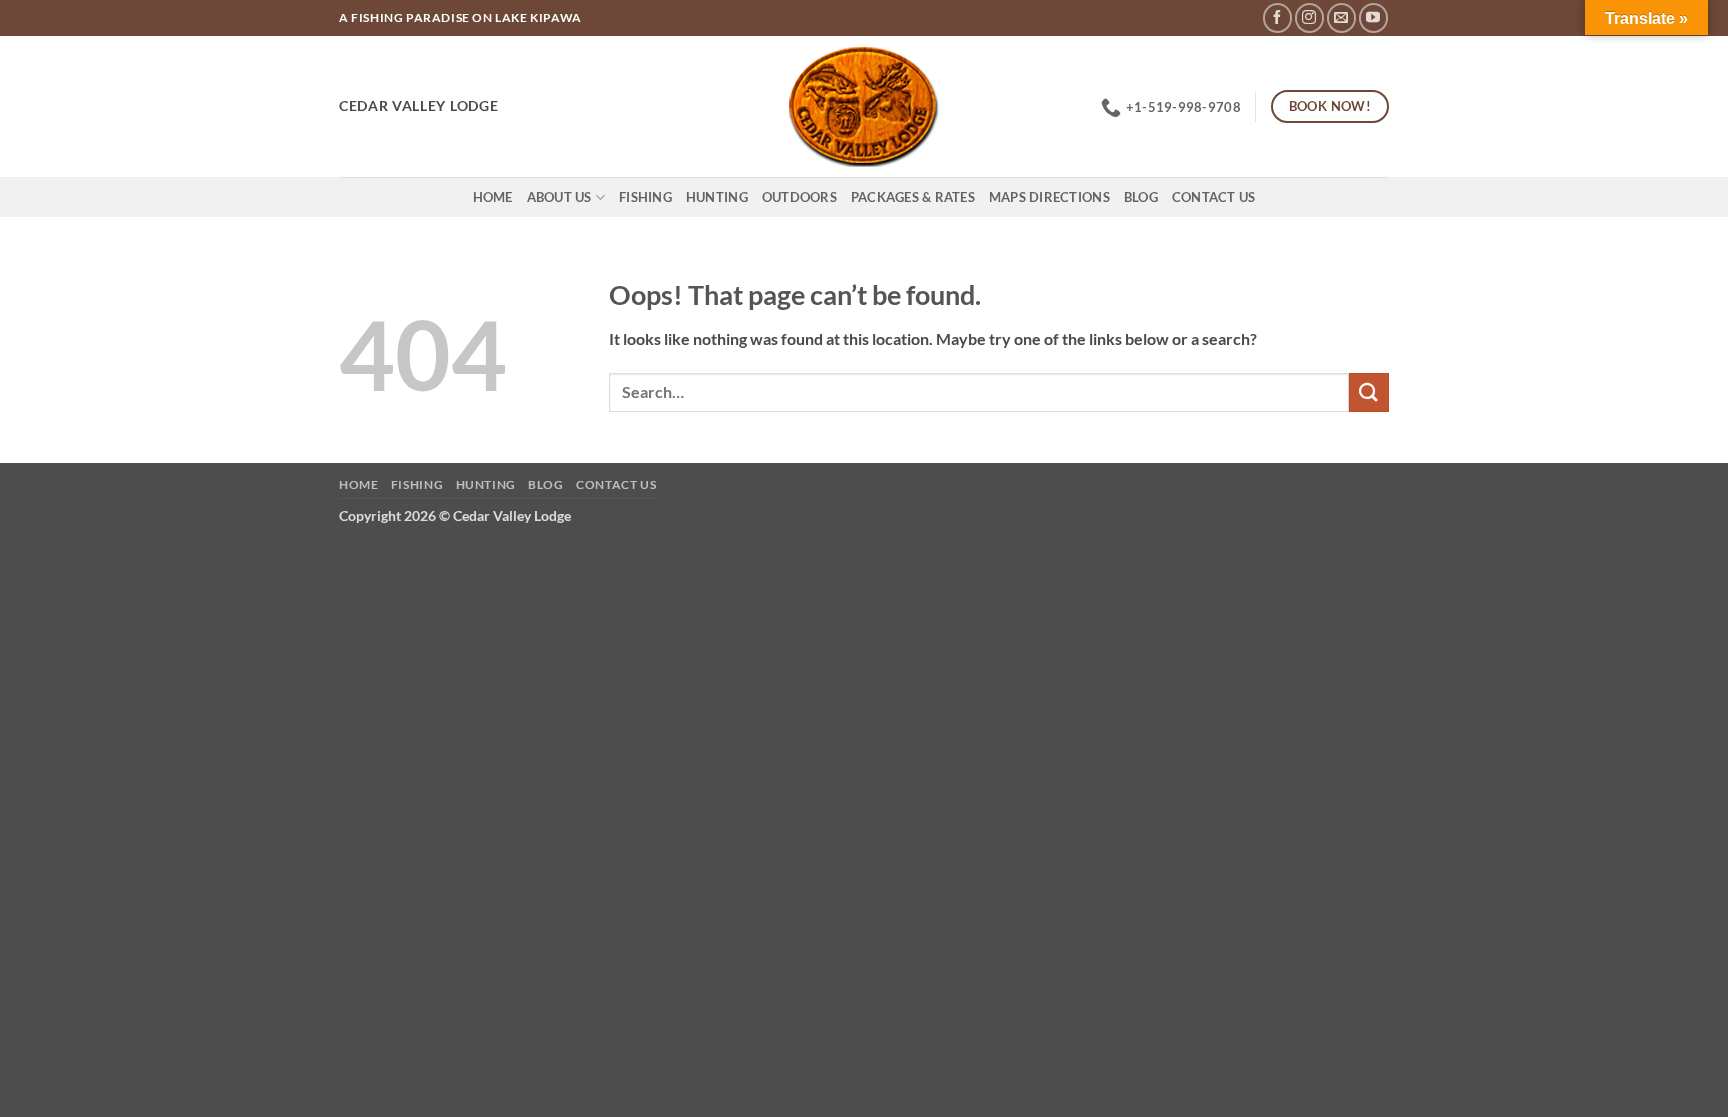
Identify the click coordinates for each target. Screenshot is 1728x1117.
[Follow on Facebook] (1277, 17)
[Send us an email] (1341, 17)
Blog (1141, 197)
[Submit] (1369, 392)
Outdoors (799, 197)
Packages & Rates (913, 197)
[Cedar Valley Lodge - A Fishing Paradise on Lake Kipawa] (864, 107)
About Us (559, 197)
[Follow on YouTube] (1373, 17)
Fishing (645, 197)
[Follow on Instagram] (1309, 17)
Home (493, 197)
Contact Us (1214, 197)
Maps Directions (1049, 197)
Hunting (717, 197)
